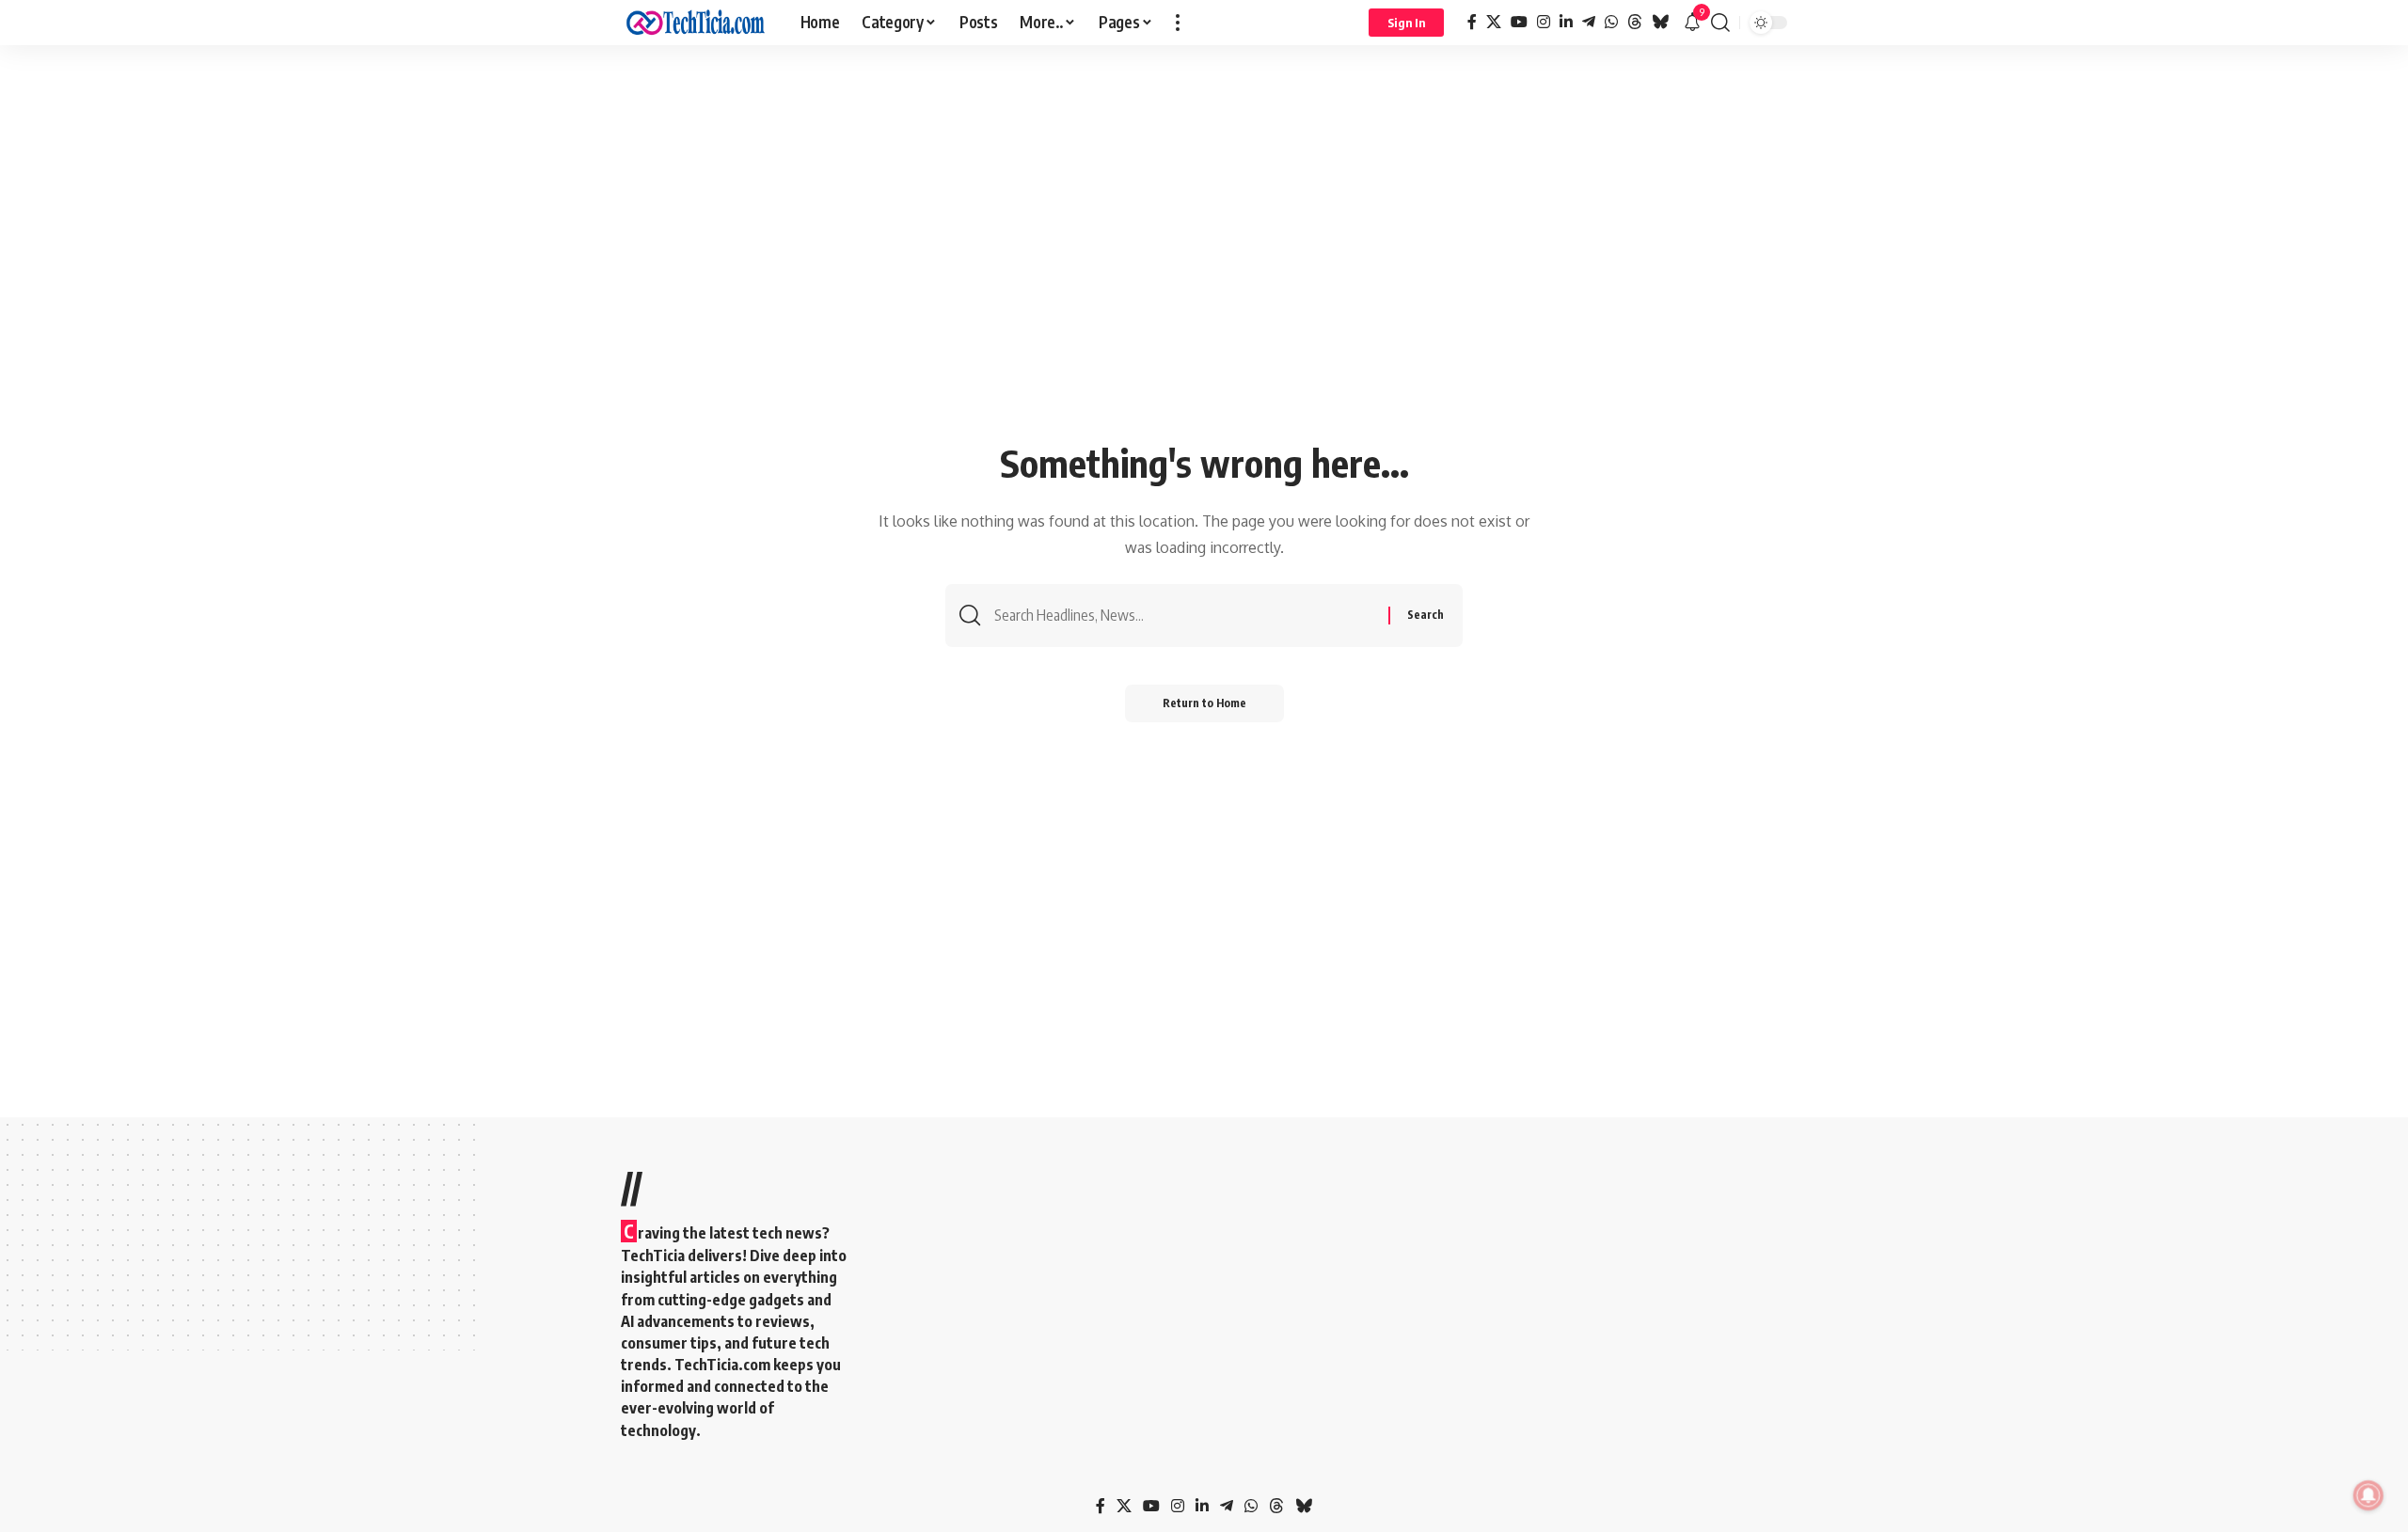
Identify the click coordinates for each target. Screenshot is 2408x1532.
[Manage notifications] (2368, 1495)
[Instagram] (1544, 22)
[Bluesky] (1660, 22)
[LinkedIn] (1566, 22)
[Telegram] (1589, 22)
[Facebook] (1472, 22)
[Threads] (1635, 22)
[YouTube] (1519, 22)
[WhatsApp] (1611, 22)
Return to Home (1204, 703)
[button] (1178, 23)
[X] (1494, 22)
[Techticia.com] (696, 23)
